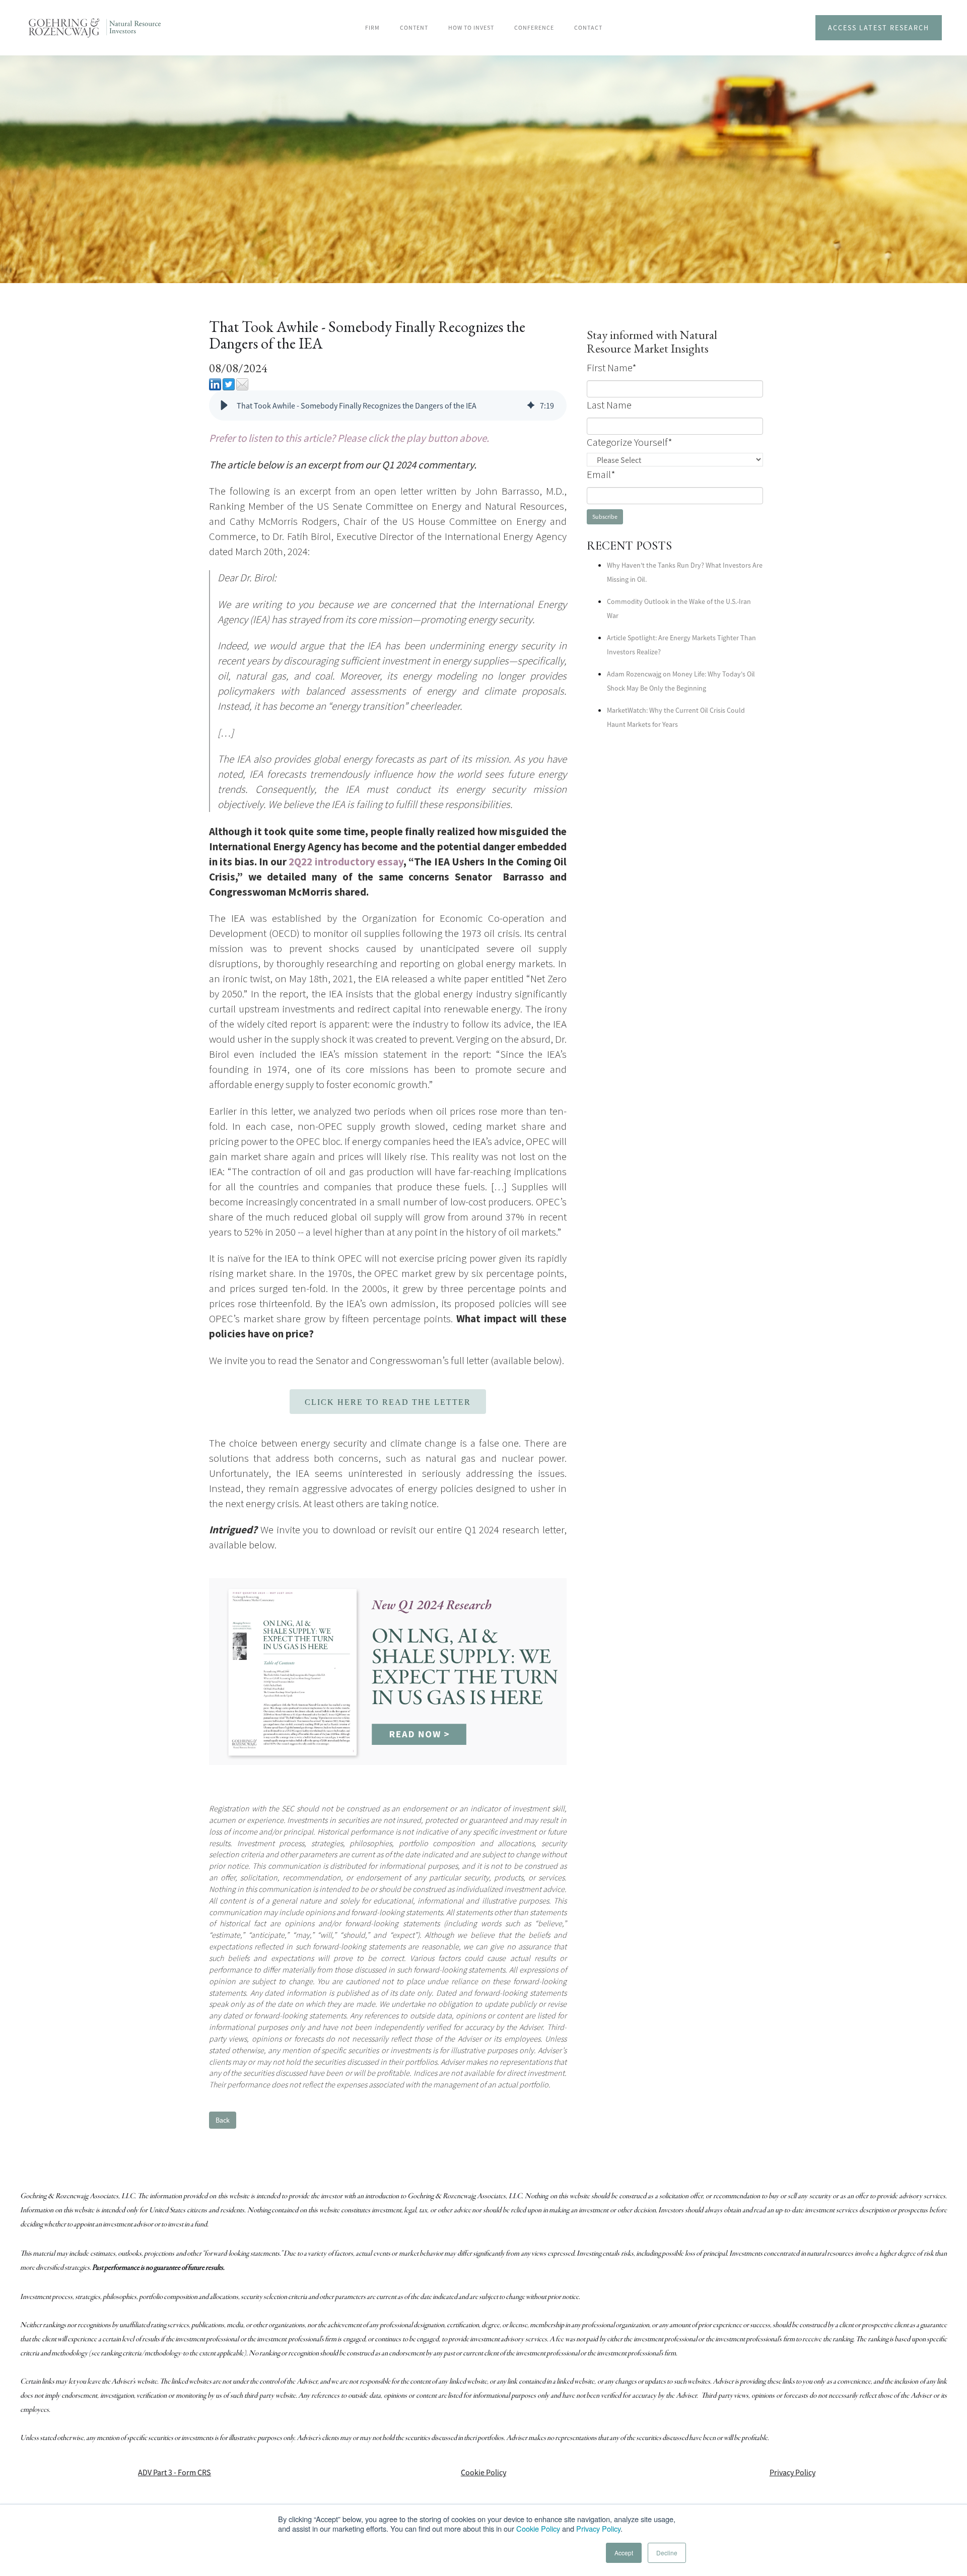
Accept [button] (624, 2553)
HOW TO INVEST (471, 27)
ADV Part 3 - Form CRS (175, 2472)
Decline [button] (667, 2553)
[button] (224, 405)
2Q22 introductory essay (346, 862)
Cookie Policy (538, 2528)
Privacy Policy (598, 2528)
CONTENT (414, 27)
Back (223, 2120)
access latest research (879, 28)
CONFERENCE (534, 27)
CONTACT (588, 27)
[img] (531, 405)
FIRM (372, 27)
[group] (388, 405)
